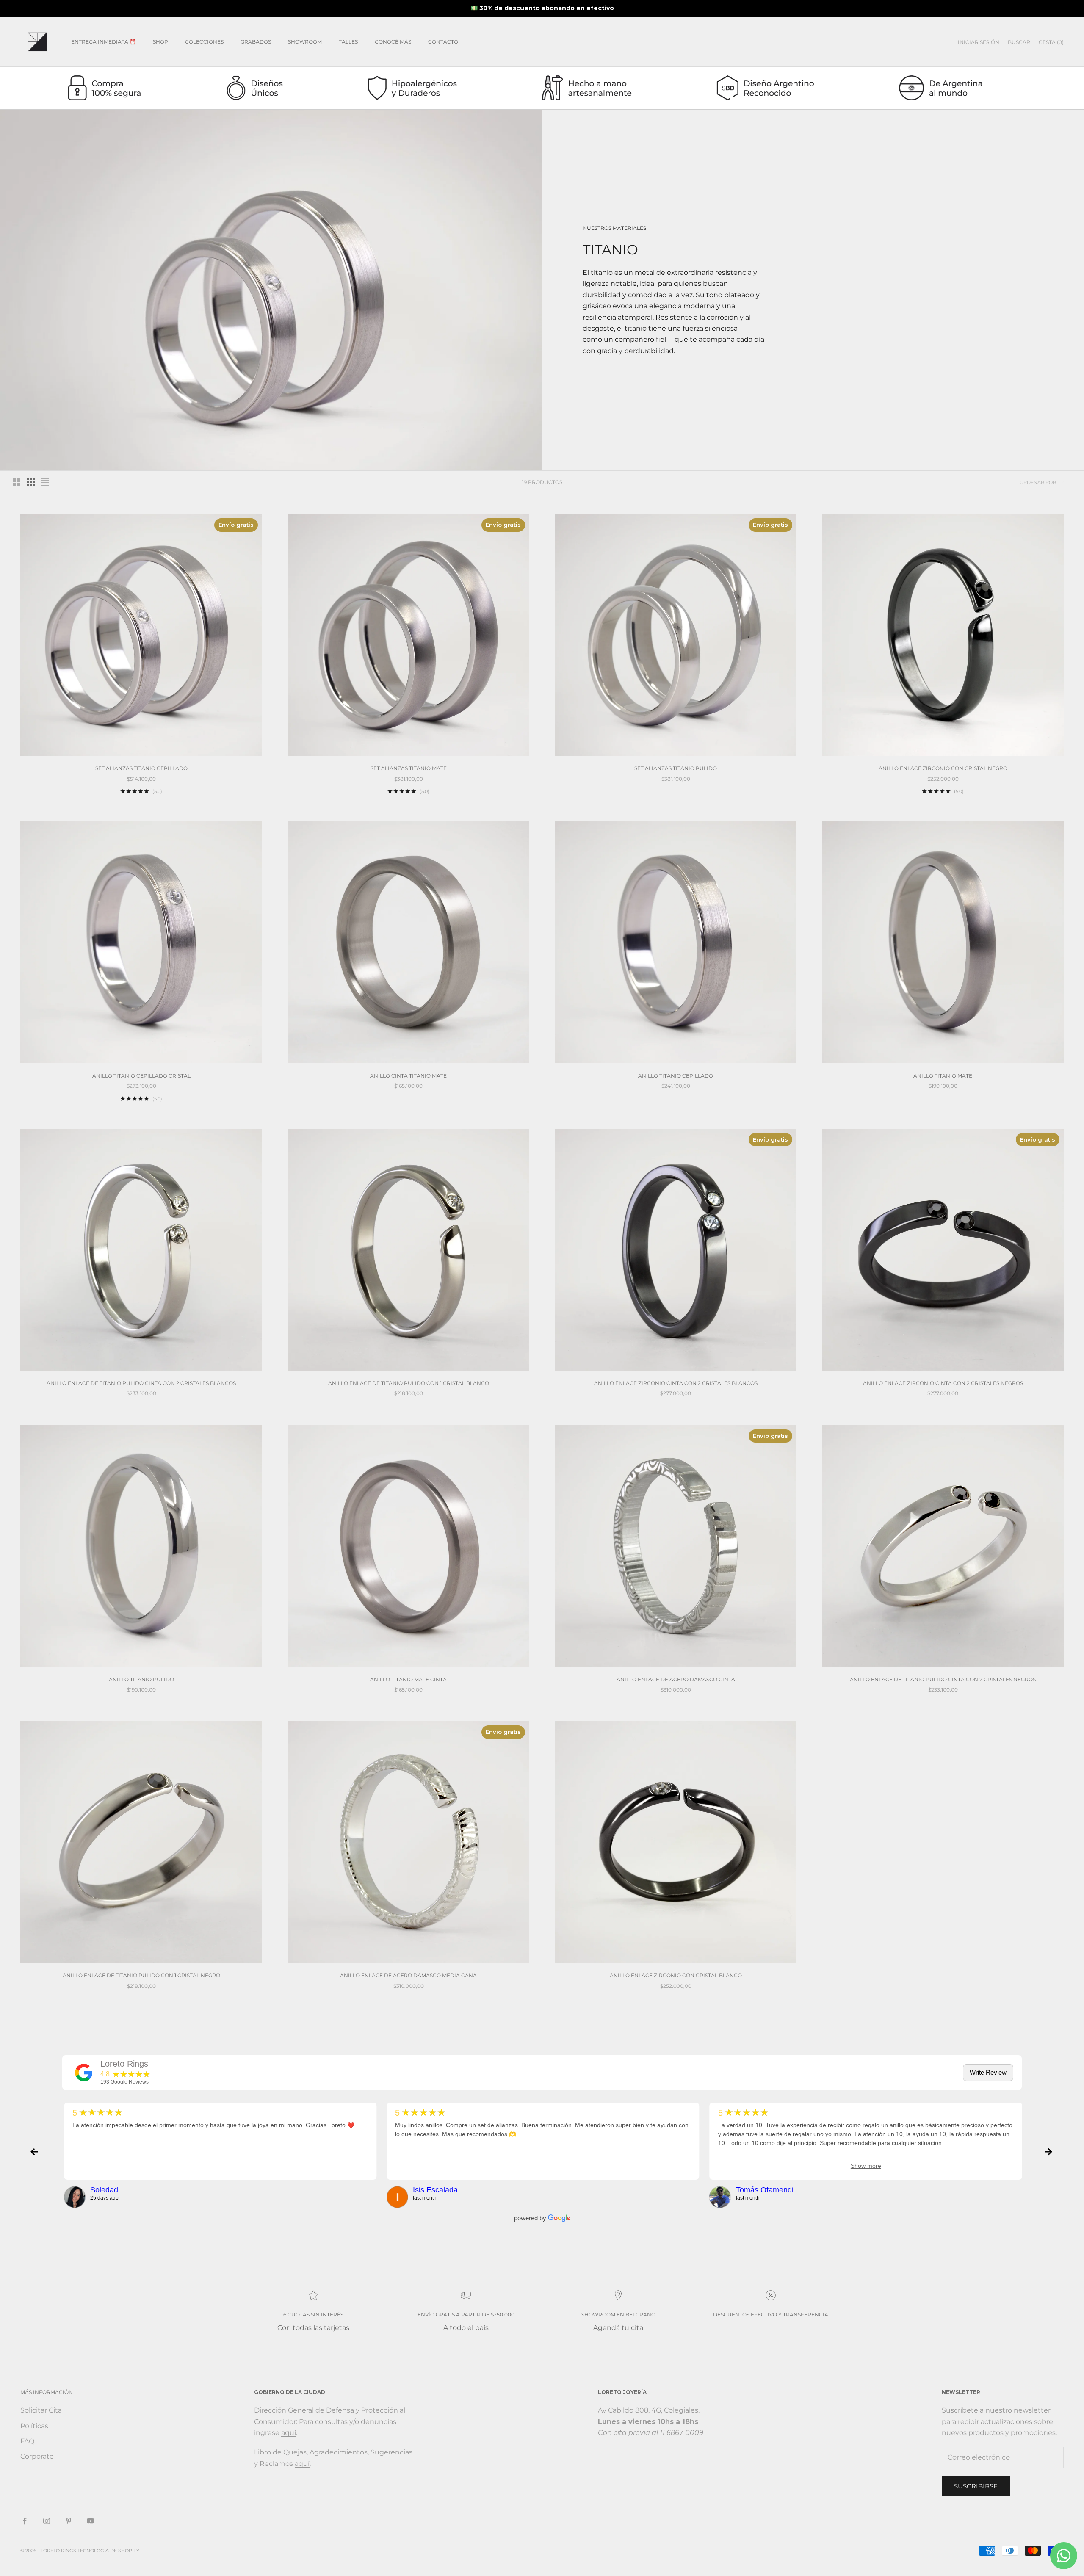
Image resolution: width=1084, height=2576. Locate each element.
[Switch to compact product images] (45, 482)
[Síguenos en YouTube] (91, 2521)
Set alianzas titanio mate (409, 768)
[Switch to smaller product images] (31, 482)
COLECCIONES (204, 42)
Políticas (34, 2426)
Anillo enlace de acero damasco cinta (676, 1679)
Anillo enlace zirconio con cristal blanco (676, 1975)
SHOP (160, 42)
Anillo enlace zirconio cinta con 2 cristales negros (943, 1383)
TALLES (348, 42)
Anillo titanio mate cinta (408, 1679)
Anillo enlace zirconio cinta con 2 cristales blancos (676, 1383)
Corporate (37, 2456)
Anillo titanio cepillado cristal (141, 1076)
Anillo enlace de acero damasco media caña (408, 1975)
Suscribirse (976, 2486)
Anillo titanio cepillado (676, 1076)
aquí (289, 2433)
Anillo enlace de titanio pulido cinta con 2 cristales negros (943, 1679)
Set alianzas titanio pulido (676, 768)
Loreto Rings (124, 2064)
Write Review (988, 2072)
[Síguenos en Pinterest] (69, 2521)
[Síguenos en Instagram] (47, 2521)
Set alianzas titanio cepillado (141, 768)
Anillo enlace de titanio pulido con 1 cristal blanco (409, 1383)
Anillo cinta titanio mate (408, 1076)
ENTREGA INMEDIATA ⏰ (104, 42)
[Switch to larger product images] (17, 482)
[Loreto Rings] (84, 2073)
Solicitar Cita (41, 2410)
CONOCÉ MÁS (393, 42)
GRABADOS (256, 42)
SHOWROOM (305, 42)
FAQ (27, 2441)
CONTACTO (443, 42)
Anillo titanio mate (943, 1076)
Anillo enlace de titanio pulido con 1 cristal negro (141, 1975)
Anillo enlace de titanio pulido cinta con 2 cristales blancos (141, 1383)
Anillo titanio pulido (141, 1679)
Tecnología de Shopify (108, 2551)
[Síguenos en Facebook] (25, 2521)
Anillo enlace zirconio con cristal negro (943, 768)
